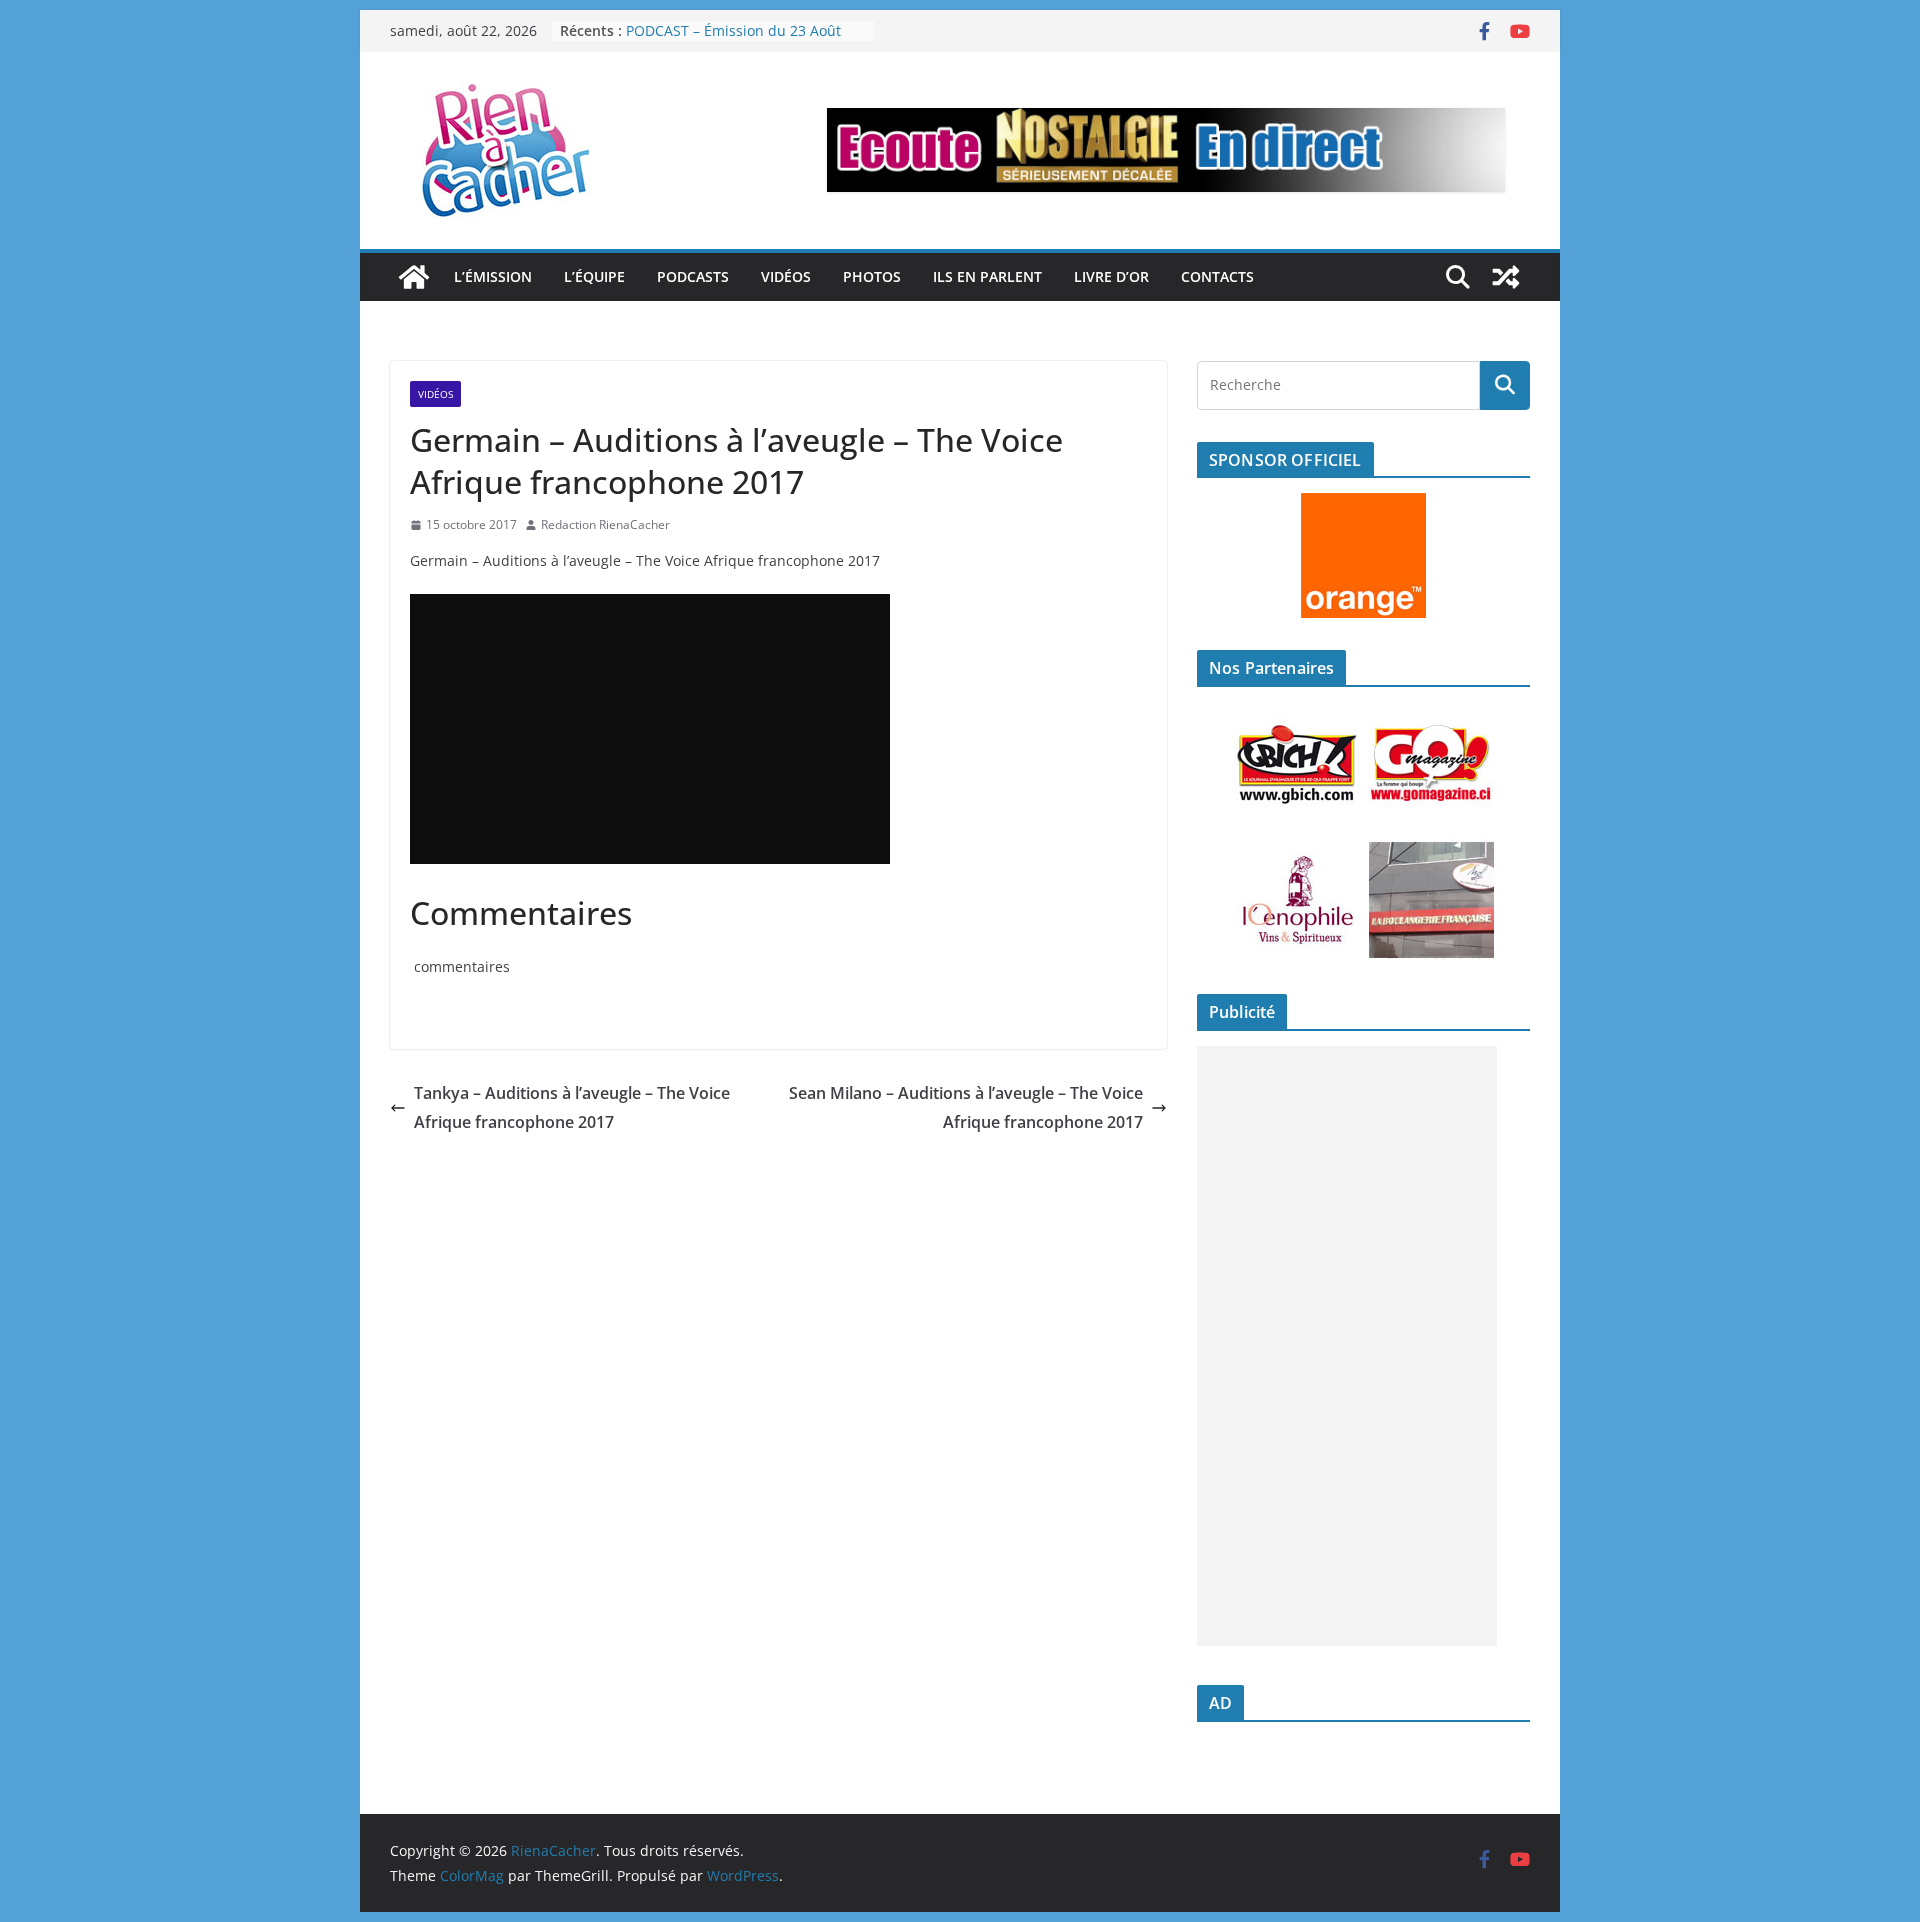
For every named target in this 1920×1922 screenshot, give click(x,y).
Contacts (1217, 276)
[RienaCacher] (414, 277)
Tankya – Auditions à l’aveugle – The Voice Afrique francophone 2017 (572, 1107)
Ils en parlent (987, 276)
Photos (872, 276)
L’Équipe (594, 276)
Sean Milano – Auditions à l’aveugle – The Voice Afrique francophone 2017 (966, 1107)
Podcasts (693, 276)
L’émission (493, 276)
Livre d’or (1111, 276)
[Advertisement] (1347, 1346)
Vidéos (786, 276)
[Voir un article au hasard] (1506, 277)
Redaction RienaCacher (605, 524)
